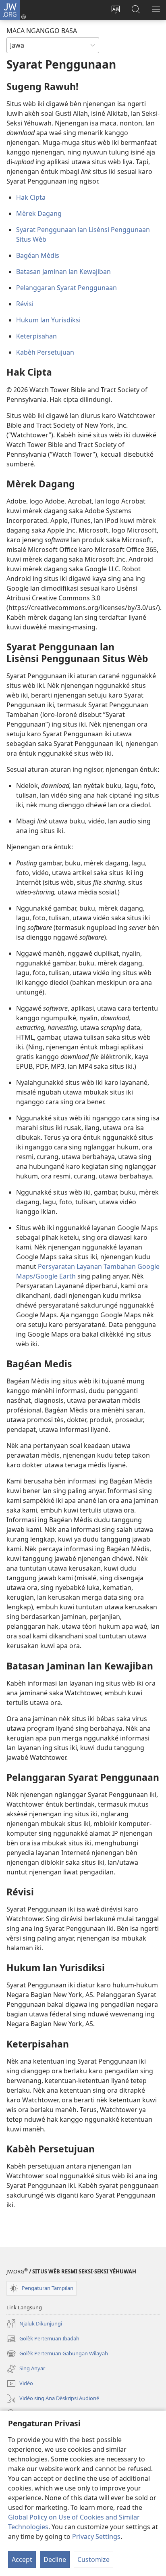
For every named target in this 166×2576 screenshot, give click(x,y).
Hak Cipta (31, 197)
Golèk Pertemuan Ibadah (43, 2339)
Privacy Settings (96, 2536)
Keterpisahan (36, 336)
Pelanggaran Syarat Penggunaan (66, 288)
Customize (93, 2559)
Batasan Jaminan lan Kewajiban (63, 272)
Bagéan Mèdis (38, 255)
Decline (55, 2559)
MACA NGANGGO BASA (42, 31)
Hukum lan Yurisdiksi (48, 320)
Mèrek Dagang (39, 213)
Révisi (25, 304)
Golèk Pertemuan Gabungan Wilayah (57, 2354)
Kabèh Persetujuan (45, 352)
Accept (22, 2559)
